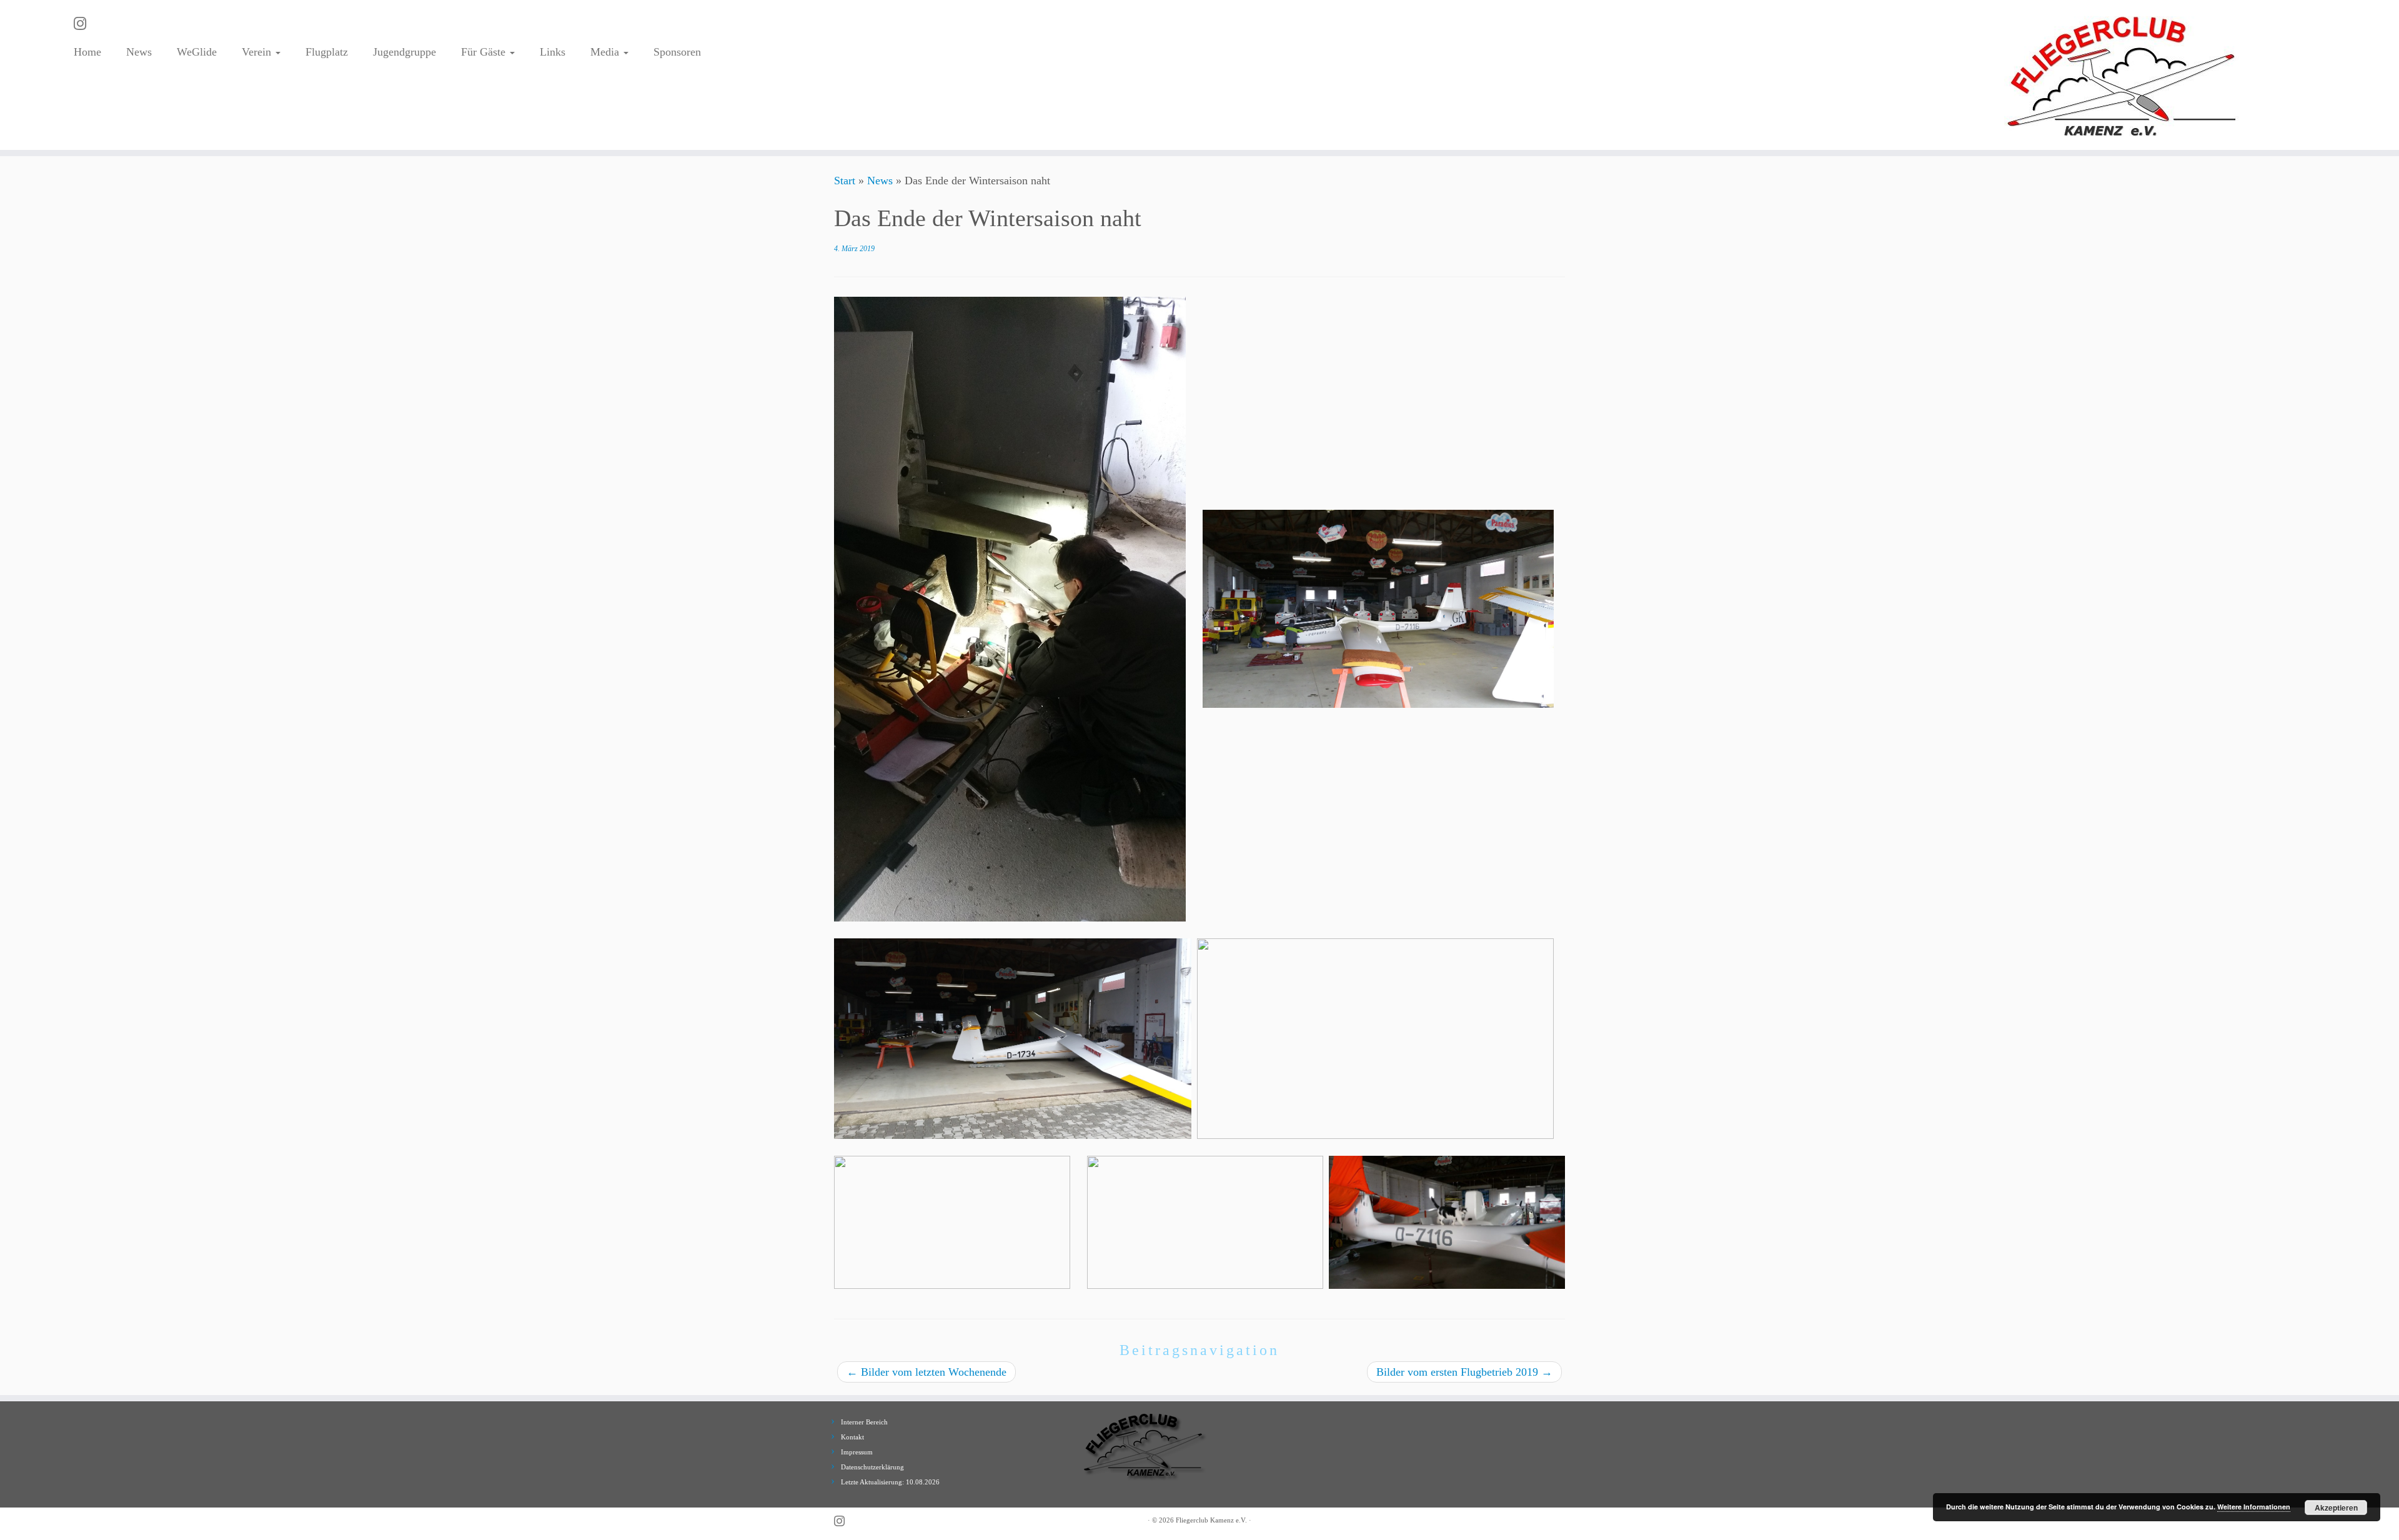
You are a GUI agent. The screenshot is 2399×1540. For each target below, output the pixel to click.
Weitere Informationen (2254, 1507)
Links (553, 52)
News (139, 52)
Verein (258, 52)
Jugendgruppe (405, 52)
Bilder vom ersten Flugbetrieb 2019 (1464, 1372)
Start (845, 181)
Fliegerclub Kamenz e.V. (1211, 1520)
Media (606, 52)
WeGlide (197, 52)
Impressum (857, 1452)
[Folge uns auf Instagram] (84, 24)
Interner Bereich (864, 1422)
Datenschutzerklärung (872, 1467)
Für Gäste (485, 52)
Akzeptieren (2336, 1508)
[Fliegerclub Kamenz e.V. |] (2122, 75)
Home (87, 52)
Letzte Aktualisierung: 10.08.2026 (890, 1482)
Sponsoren (677, 52)
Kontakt (852, 1437)
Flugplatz (327, 52)
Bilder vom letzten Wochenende (926, 1372)
